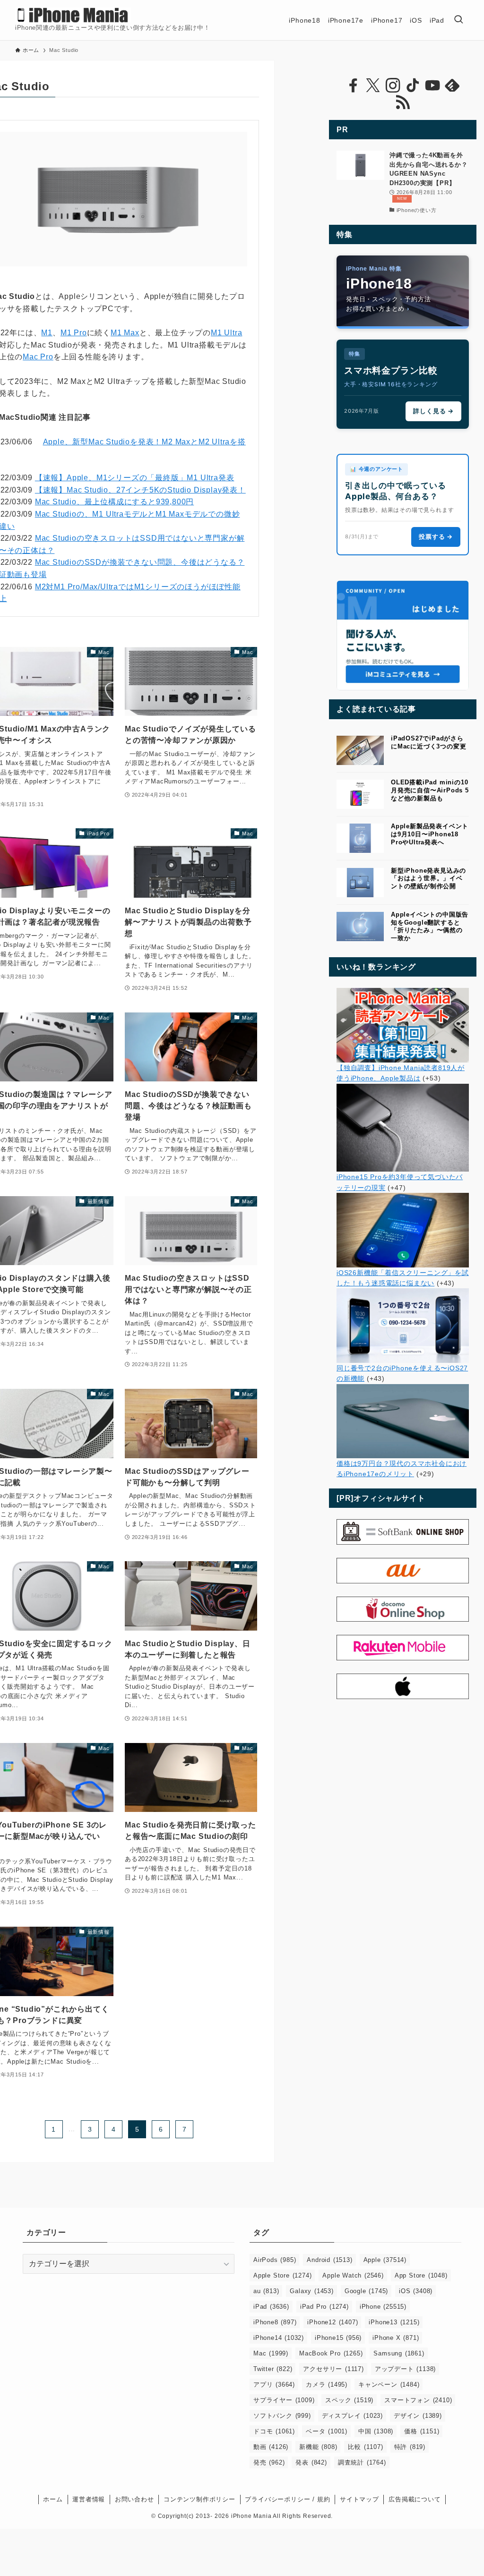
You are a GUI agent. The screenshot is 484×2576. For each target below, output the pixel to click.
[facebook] (353, 85)
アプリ (274, 2385)
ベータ (327, 2431)
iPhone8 (275, 2322)
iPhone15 (338, 2338)
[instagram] (393, 85)
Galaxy (311, 2291)
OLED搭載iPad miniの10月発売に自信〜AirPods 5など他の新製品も (430, 790)
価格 (422, 2431)
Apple (385, 2260)
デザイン (418, 2416)
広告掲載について (415, 2499)
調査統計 (362, 2462)
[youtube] (432, 85)
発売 (269, 2462)
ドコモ (274, 2431)
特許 (410, 2447)
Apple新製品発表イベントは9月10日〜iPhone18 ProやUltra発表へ (430, 834)
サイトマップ (359, 2499)
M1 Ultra (226, 333)
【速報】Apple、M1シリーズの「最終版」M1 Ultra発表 (135, 478)
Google (366, 2291)
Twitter (273, 2369)
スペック (349, 2400)
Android (329, 2260)
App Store (421, 2275)
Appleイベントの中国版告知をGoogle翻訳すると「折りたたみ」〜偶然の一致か (430, 926)
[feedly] (452, 85)
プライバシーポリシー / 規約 (287, 2499)
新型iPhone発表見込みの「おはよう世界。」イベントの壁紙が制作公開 (428, 879)
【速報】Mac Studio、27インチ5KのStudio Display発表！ (140, 490)
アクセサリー (333, 2369)
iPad (271, 2307)
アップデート (405, 2369)
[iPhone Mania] (73, 15)
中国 (376, 2431)
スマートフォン (418, 2400)
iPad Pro (324, 2307)
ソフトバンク (282, 2416)
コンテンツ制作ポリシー (199, 2499)
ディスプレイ (352, 2416)
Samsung (399, 2353)
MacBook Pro (331, 2353)
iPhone (383, 2307)
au (266, 2291)
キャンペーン (389, 2385)
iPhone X (396, 2338)
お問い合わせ (134, 2499)
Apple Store (282, 2275)
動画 (271, 2447)
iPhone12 (333, 2322)
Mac (271, 2353)
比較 (365, 2447)
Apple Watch (353, 2275)
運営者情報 (89, 2499)
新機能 (318, 2447)
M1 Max (125, 333)
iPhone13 (394, 2322)
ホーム (53, 2499)
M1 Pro (74, 333)
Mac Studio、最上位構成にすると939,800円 (114, 502)
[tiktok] (413, 85)
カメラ (327, 2385)
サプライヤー (284, 2400)
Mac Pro (38, 357)
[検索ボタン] (458, 20)
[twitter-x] (373, 85)
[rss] (403, 102)
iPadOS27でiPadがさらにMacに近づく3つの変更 (428, 742)
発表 (311, 2462)
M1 (47, 333)
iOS (416, 2291)
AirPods (275, 2260)
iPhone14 (279, 2338)
